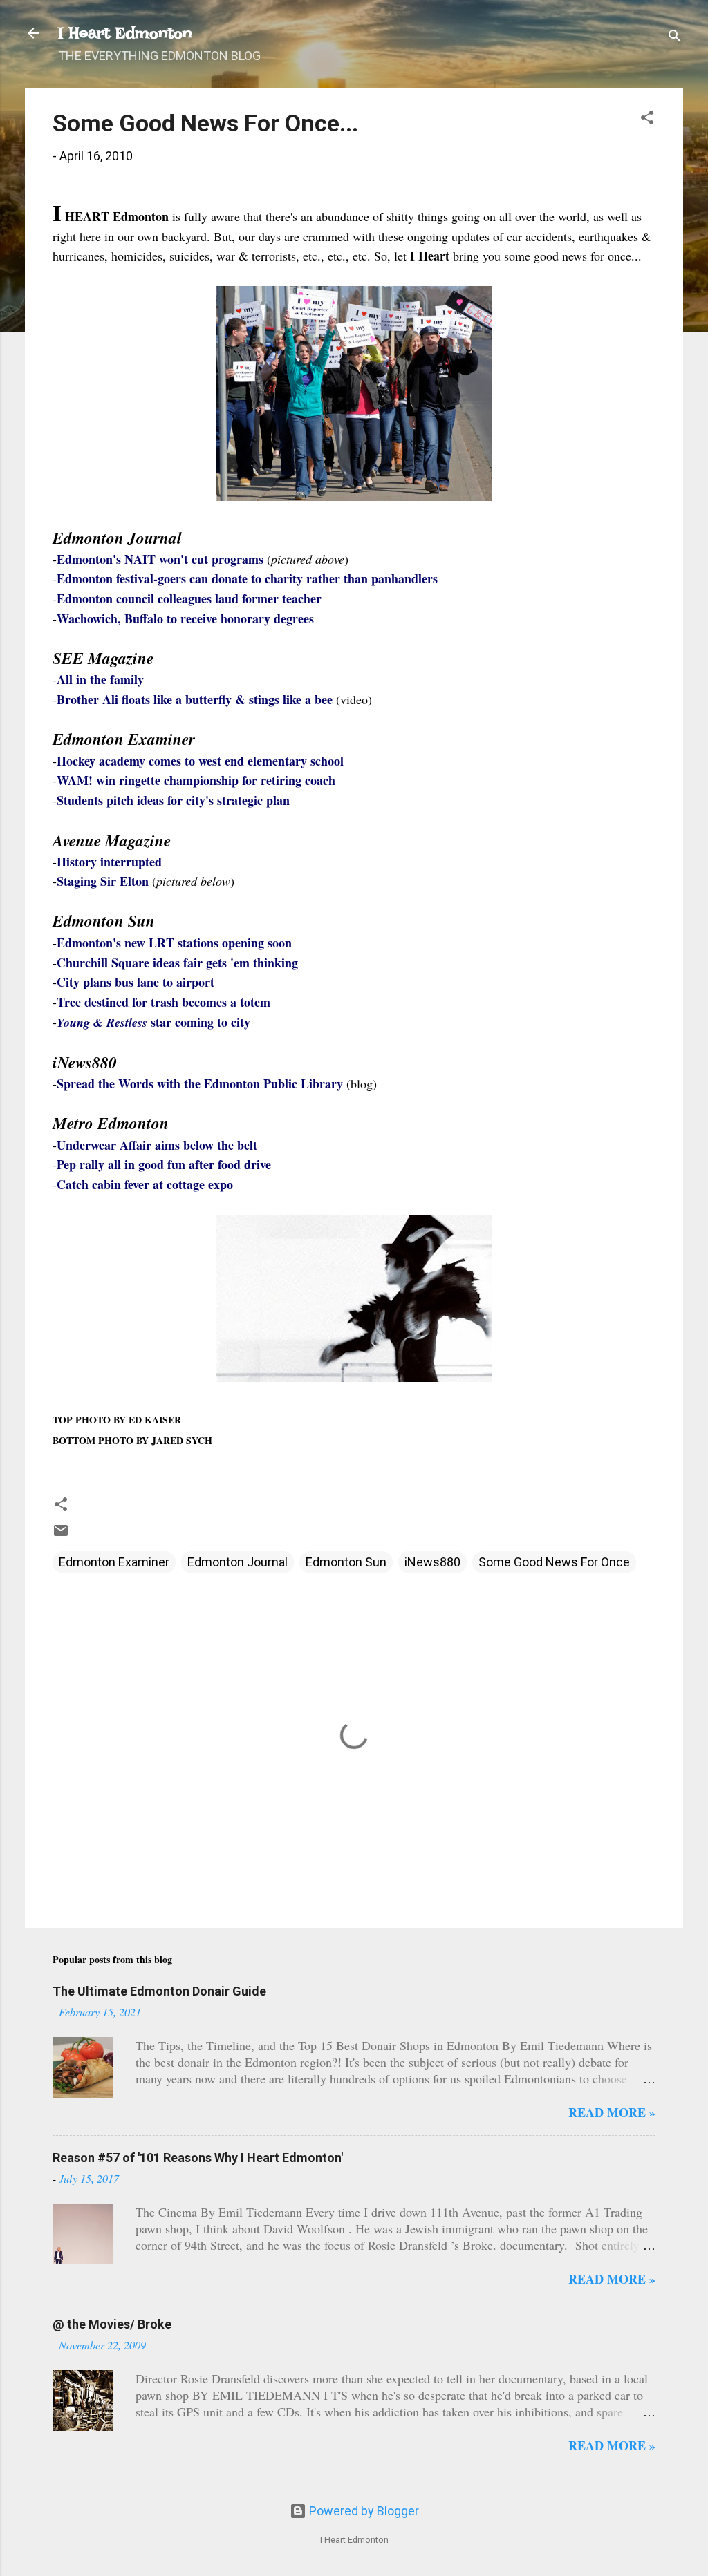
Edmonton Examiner (114, 1562)
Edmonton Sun (346, 1562)
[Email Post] (61, 1534)
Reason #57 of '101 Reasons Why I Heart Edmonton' (198, 2158)
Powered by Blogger (363, 2511)
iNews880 (432, 1562)
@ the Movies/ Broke (112, 2324)
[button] (647, 120)
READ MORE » (612, 2112)
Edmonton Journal (237, 1562)
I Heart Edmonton (125, 33)
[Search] (675, 38)
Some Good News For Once (554, 1562)
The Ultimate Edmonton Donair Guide (159, 1991)
